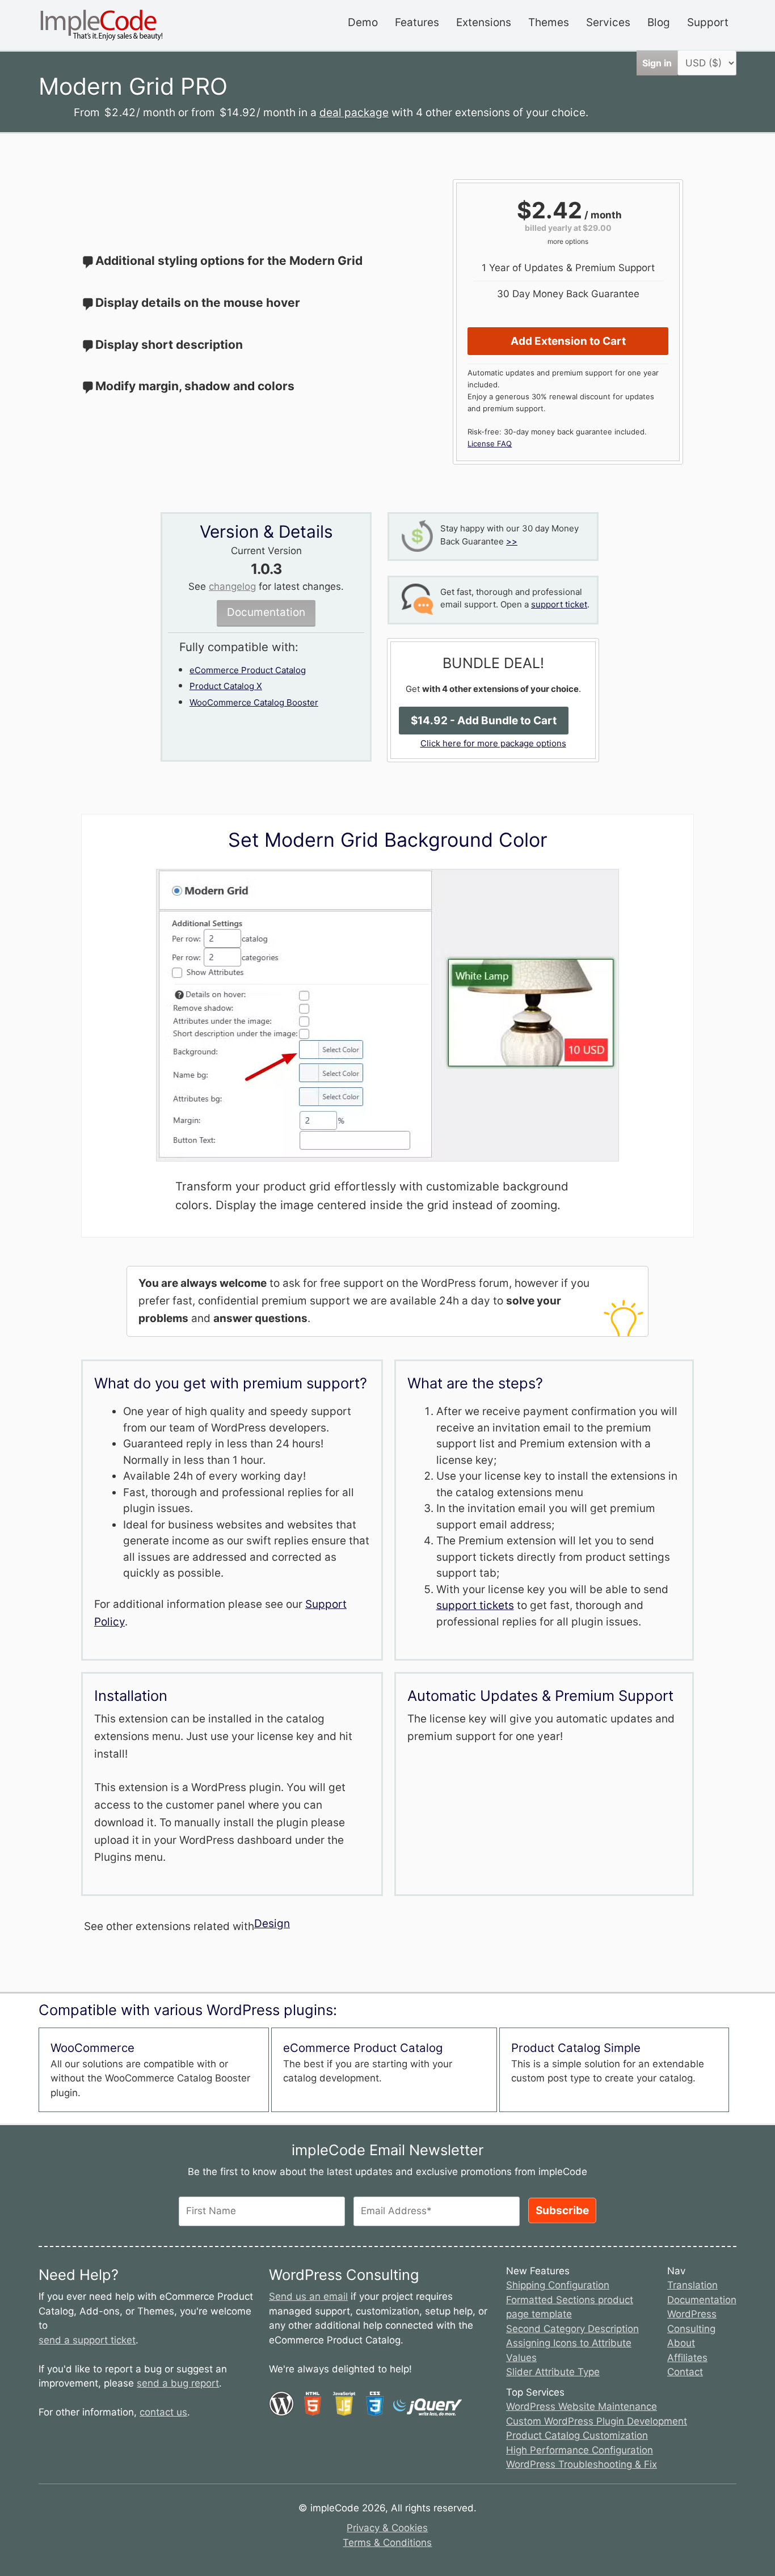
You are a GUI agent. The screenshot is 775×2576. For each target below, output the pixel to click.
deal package (354, 113)
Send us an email (308, 2296)
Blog (659, 22)
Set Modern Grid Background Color (388, 840)
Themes (549, 22)
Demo (363, 22)
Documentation (266, 612)
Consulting (691, 2329)
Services (608, 22)
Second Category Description (572, 2329)
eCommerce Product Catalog (248, 670)
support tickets (475, 1605)
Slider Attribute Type (553, 2372)
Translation (692, 2285)
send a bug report (178, 2383)
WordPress (692, 2314)
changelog (232, 586)
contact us (163, 2412)
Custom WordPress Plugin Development (597, 2421)
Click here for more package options (493, 743)
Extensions (484, 22)
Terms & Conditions (387, 2543)
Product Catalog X (226, 686)
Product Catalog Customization (577, 2435)
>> (512, 541)
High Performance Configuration (580, 2450)
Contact (685, 2372)
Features (417, 22)
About (681, 2343)
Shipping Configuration (558, 2285)
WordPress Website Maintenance (582, 2406)
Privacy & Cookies (387, 2528)
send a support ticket (87, 2340)
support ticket (559, 604)
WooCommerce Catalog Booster (254, 702)
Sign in (657, 63)
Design (272, 1923)
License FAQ (490, 444)
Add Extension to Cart (568, 341)
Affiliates (687, 2358)
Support (708, 22)
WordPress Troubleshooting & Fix (582, 2464)
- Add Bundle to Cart (484, 721)
